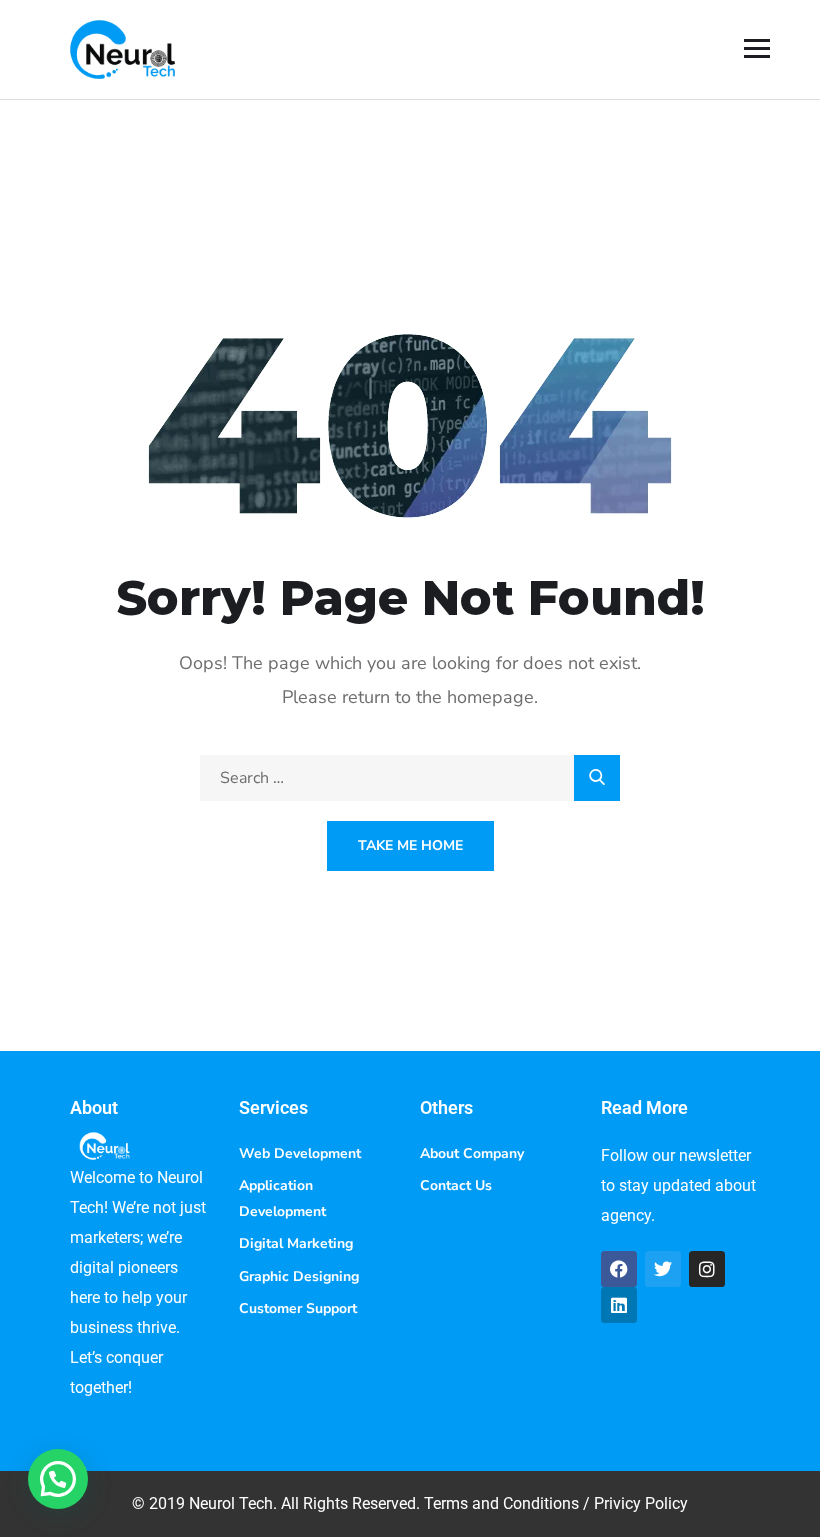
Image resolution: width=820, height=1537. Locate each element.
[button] (58, 1479)
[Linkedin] (619, 1305)
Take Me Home (410, 845)
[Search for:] (410, 778)
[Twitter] (663, 1269)
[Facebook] (619, 1269)
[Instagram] (707, 1269)
